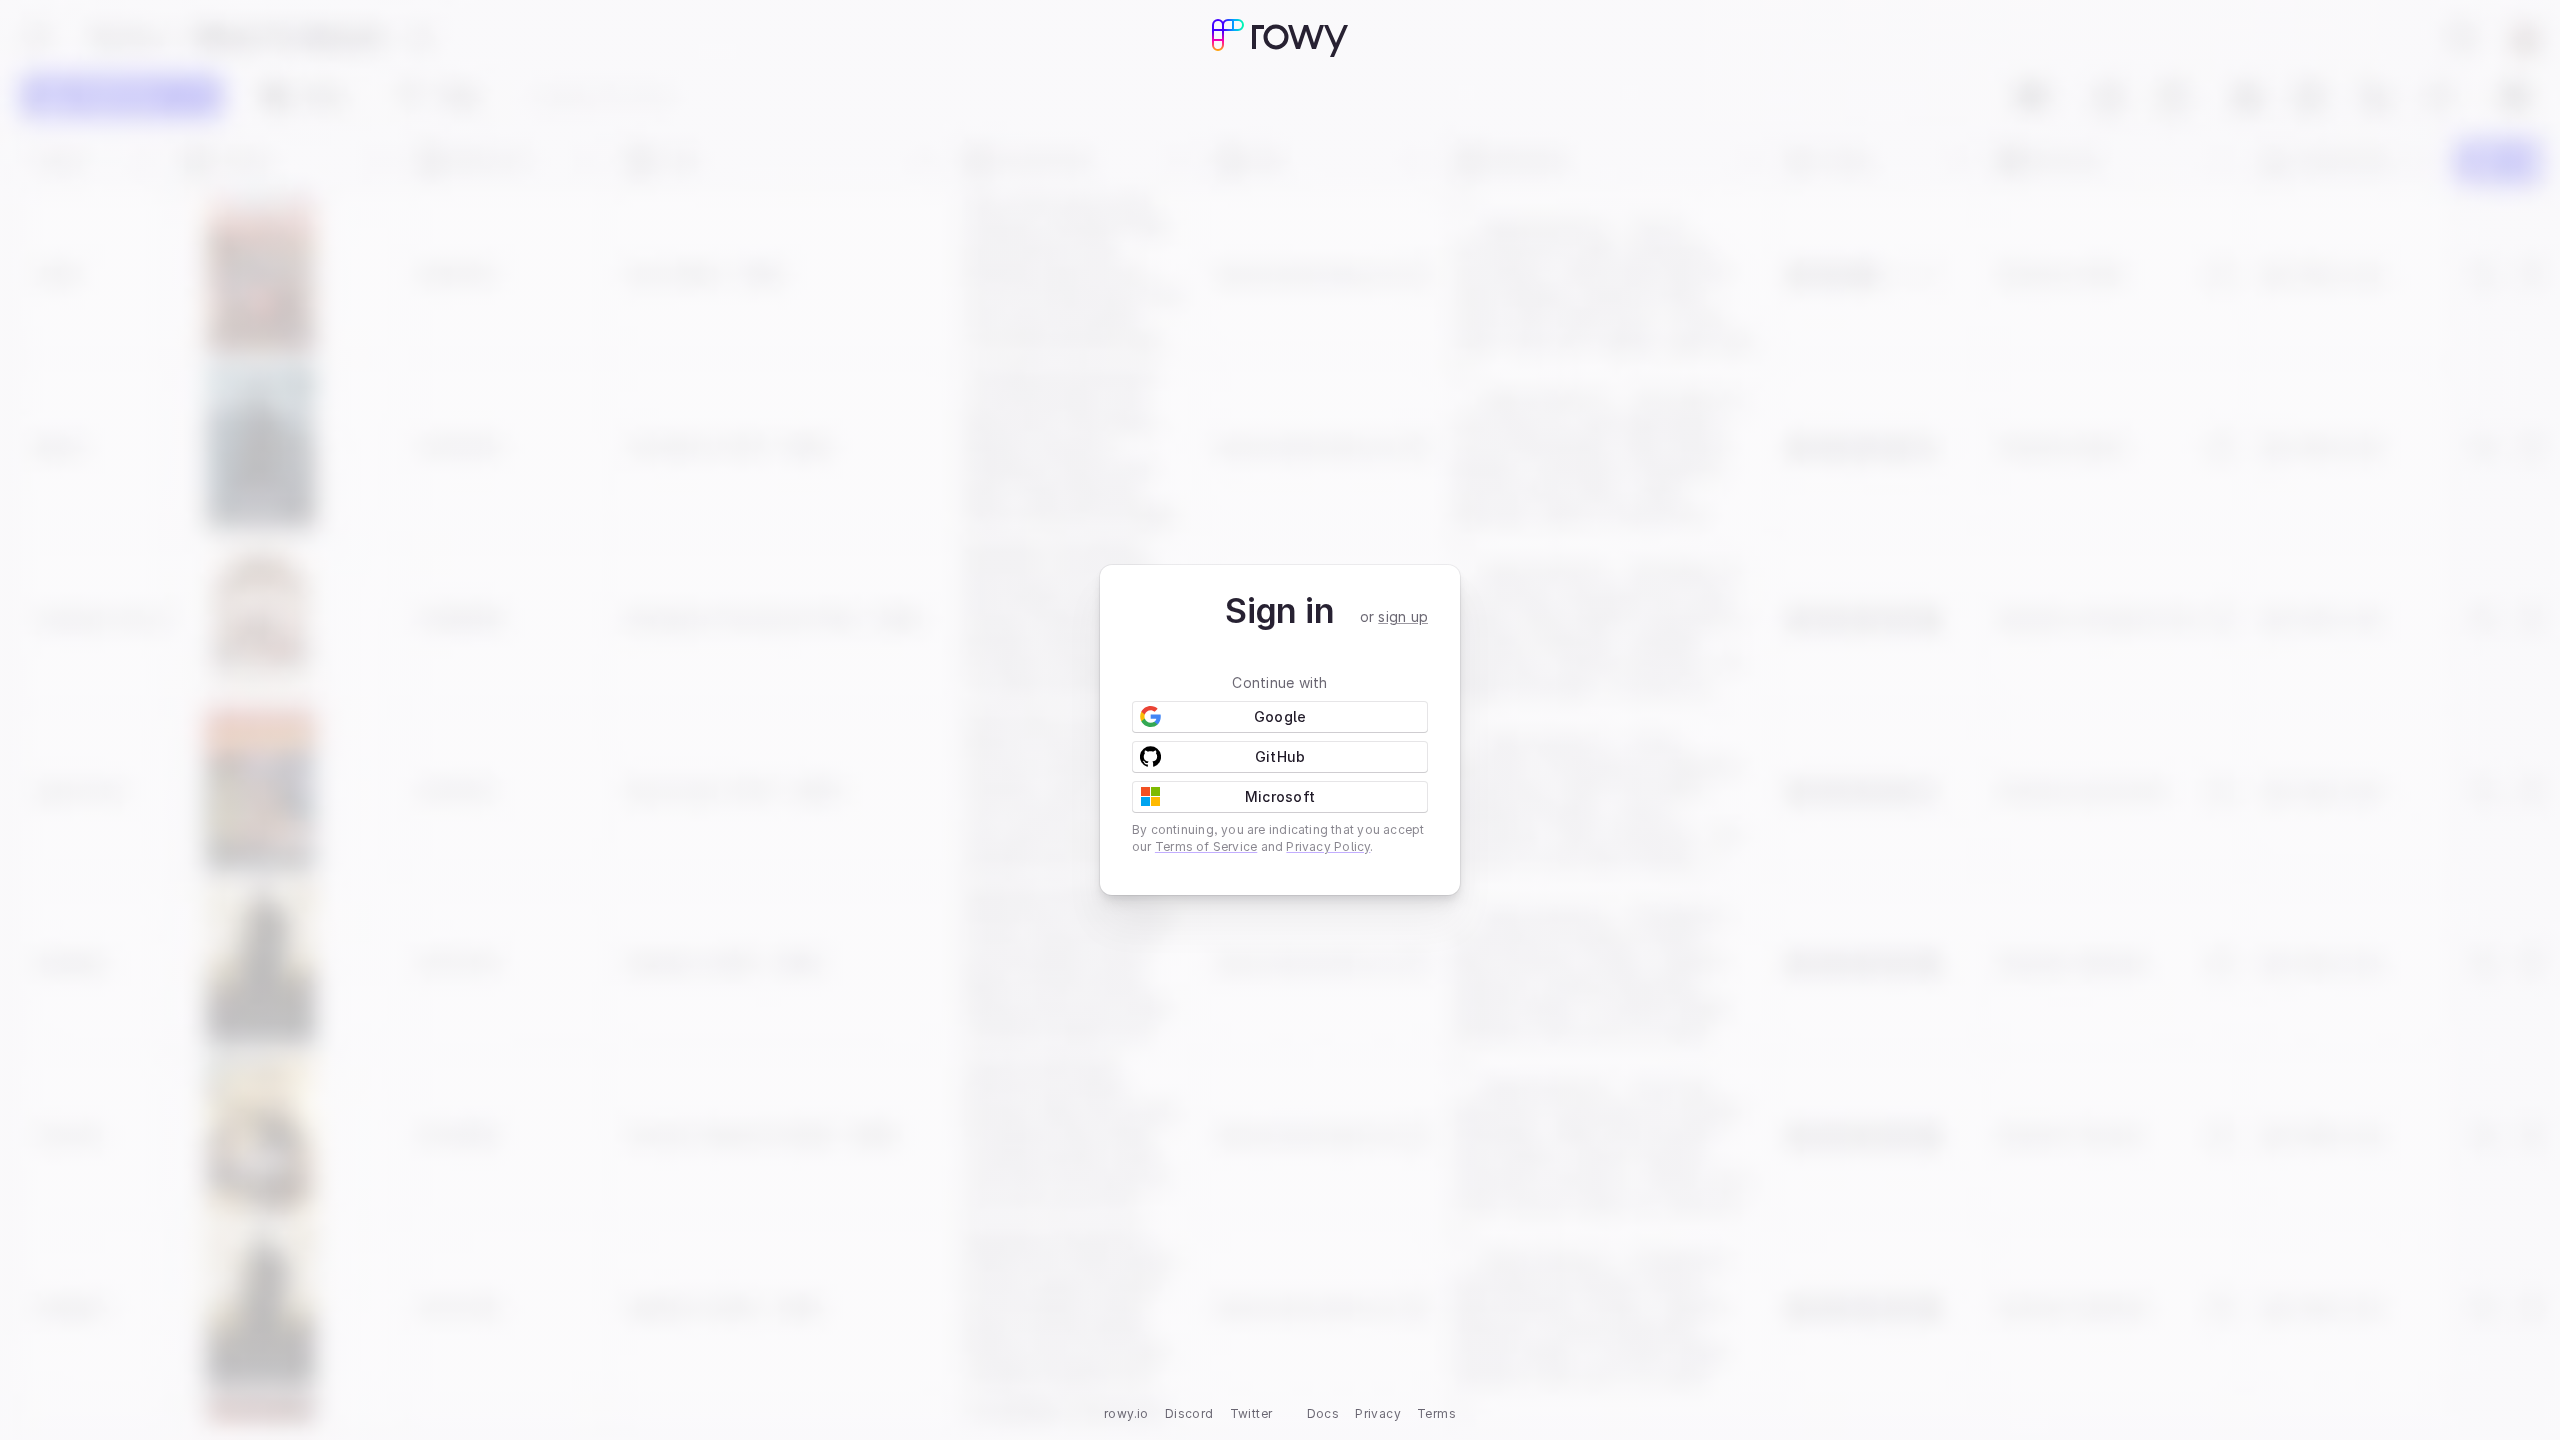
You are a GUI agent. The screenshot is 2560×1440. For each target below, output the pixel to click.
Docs (1323, 1413)
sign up (1403, 616)
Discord (1189, 1413)
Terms (1436, 1413)
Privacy (1378, 1413)
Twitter (1251, 1413)
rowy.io (1126, 1413)
